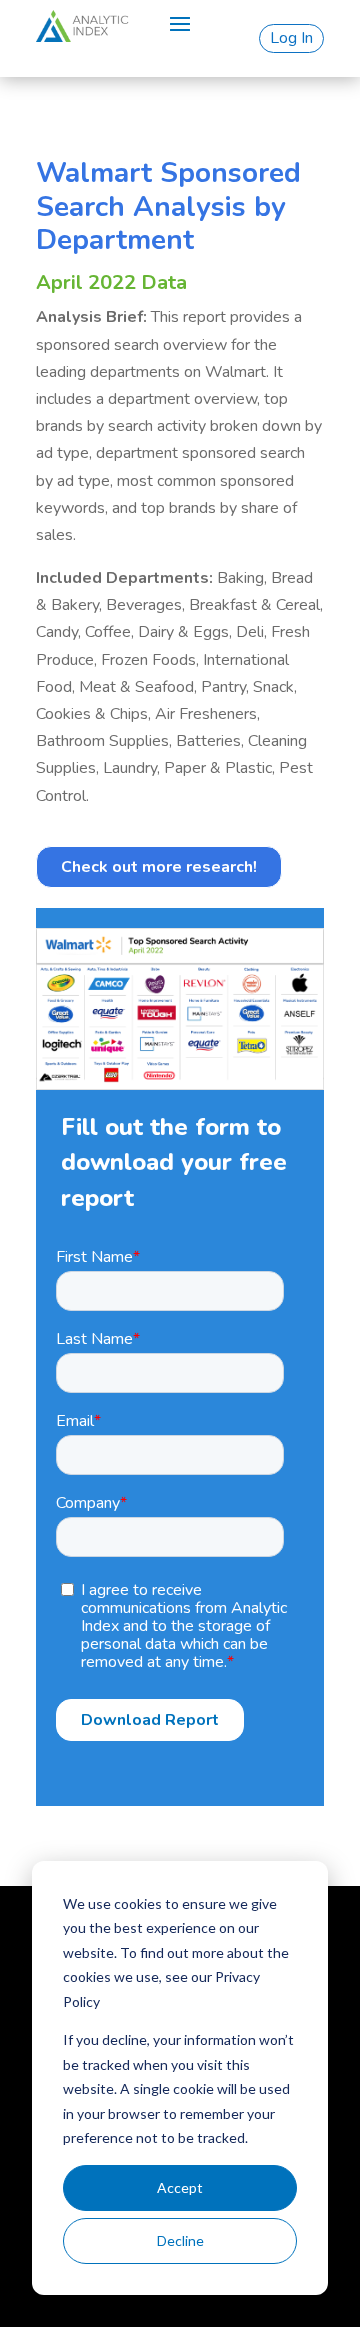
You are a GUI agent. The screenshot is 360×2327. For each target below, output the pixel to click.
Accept (180, 2187)
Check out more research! (159, 867)
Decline (180, 2240)
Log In (291, 38)
